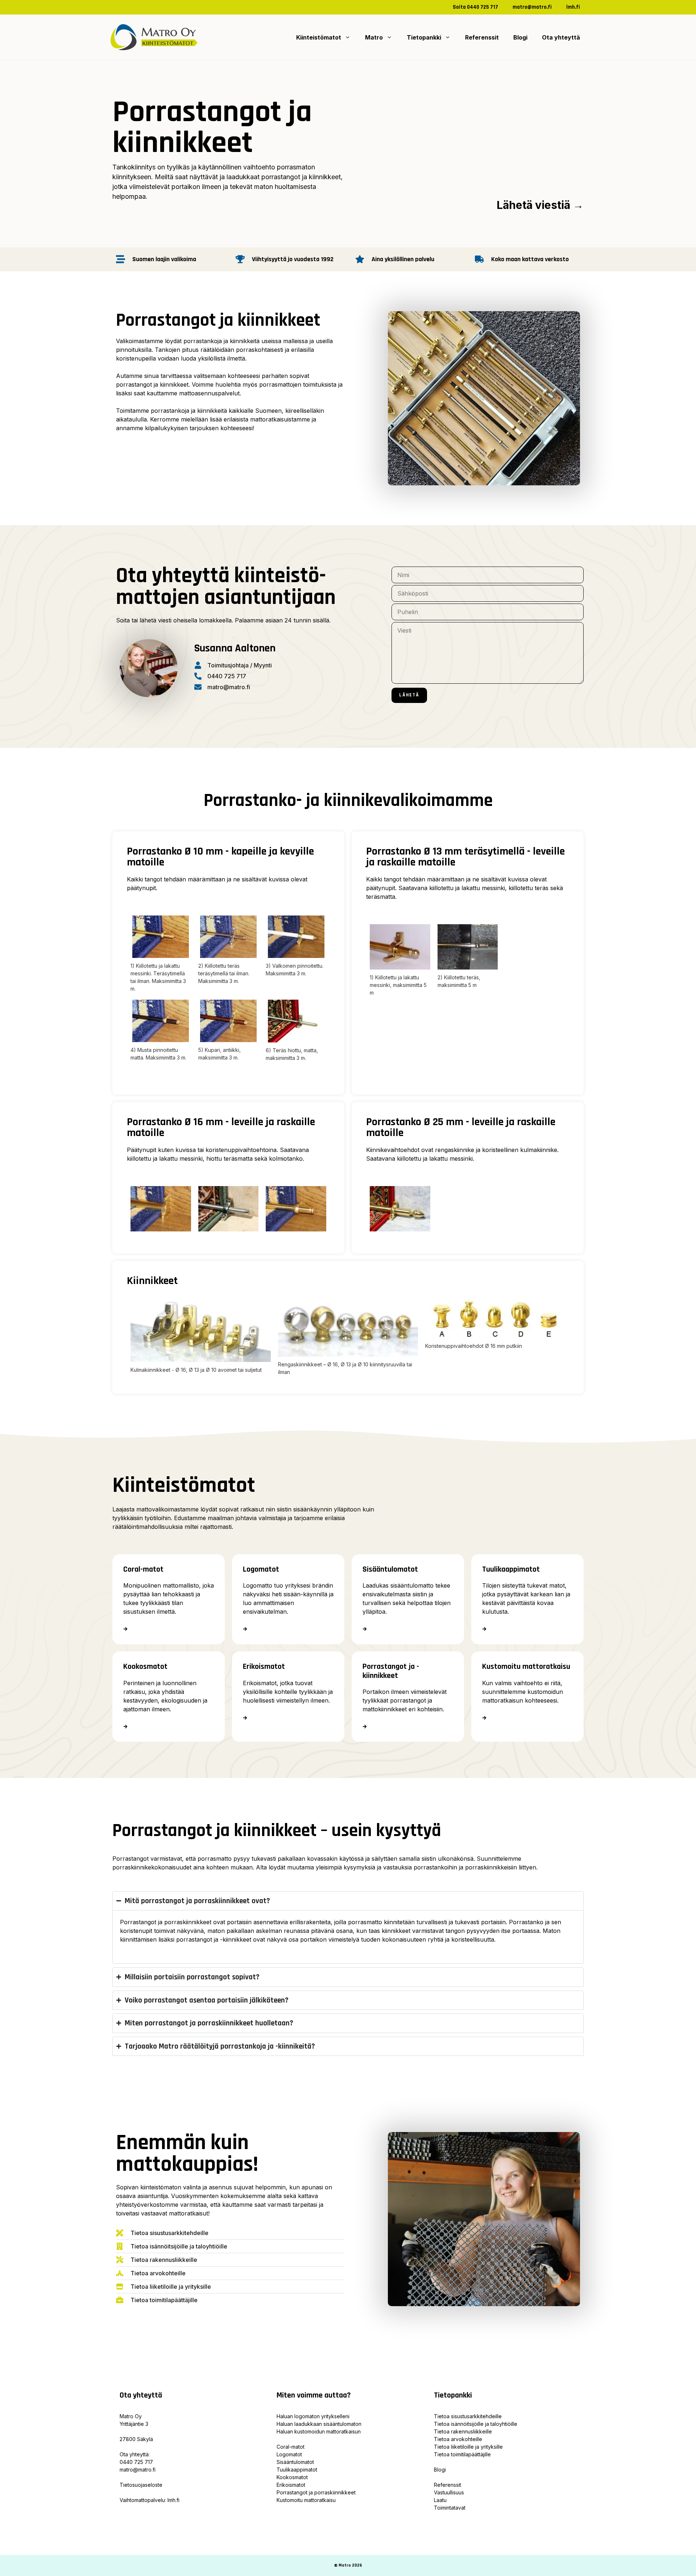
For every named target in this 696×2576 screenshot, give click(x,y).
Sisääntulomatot (295, 2462)
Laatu (440, 2500)
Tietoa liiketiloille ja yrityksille (468, 2447)
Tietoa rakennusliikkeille (463, 2431)
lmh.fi (573, 7)
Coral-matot (291, 2447)
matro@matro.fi (532, 7)
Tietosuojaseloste (141, 2485)
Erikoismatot (291, 2485)
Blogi (520, 37)
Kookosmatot (292, 2477)
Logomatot (289, 2454)
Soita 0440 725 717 (475, 7)
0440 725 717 (136, 2462)
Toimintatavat (450, 2508)
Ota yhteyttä (561, 37)
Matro (374, 37)
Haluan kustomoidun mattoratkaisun (319, 2431)
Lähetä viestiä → (540, 205)
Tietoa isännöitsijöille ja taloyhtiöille (476, 2424)
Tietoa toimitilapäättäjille (462, 2454)
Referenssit (482, 37)
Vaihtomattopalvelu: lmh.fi (150, 2500)
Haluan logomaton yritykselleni (313, 2416)
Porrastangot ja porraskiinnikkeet (316, 2492)
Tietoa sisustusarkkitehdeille (468, 2416)
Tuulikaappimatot (297, 2470)
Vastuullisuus (449, 2492)
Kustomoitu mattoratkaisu (306, 2500)
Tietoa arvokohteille (458, 2439)
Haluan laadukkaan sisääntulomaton (319, 2424)
